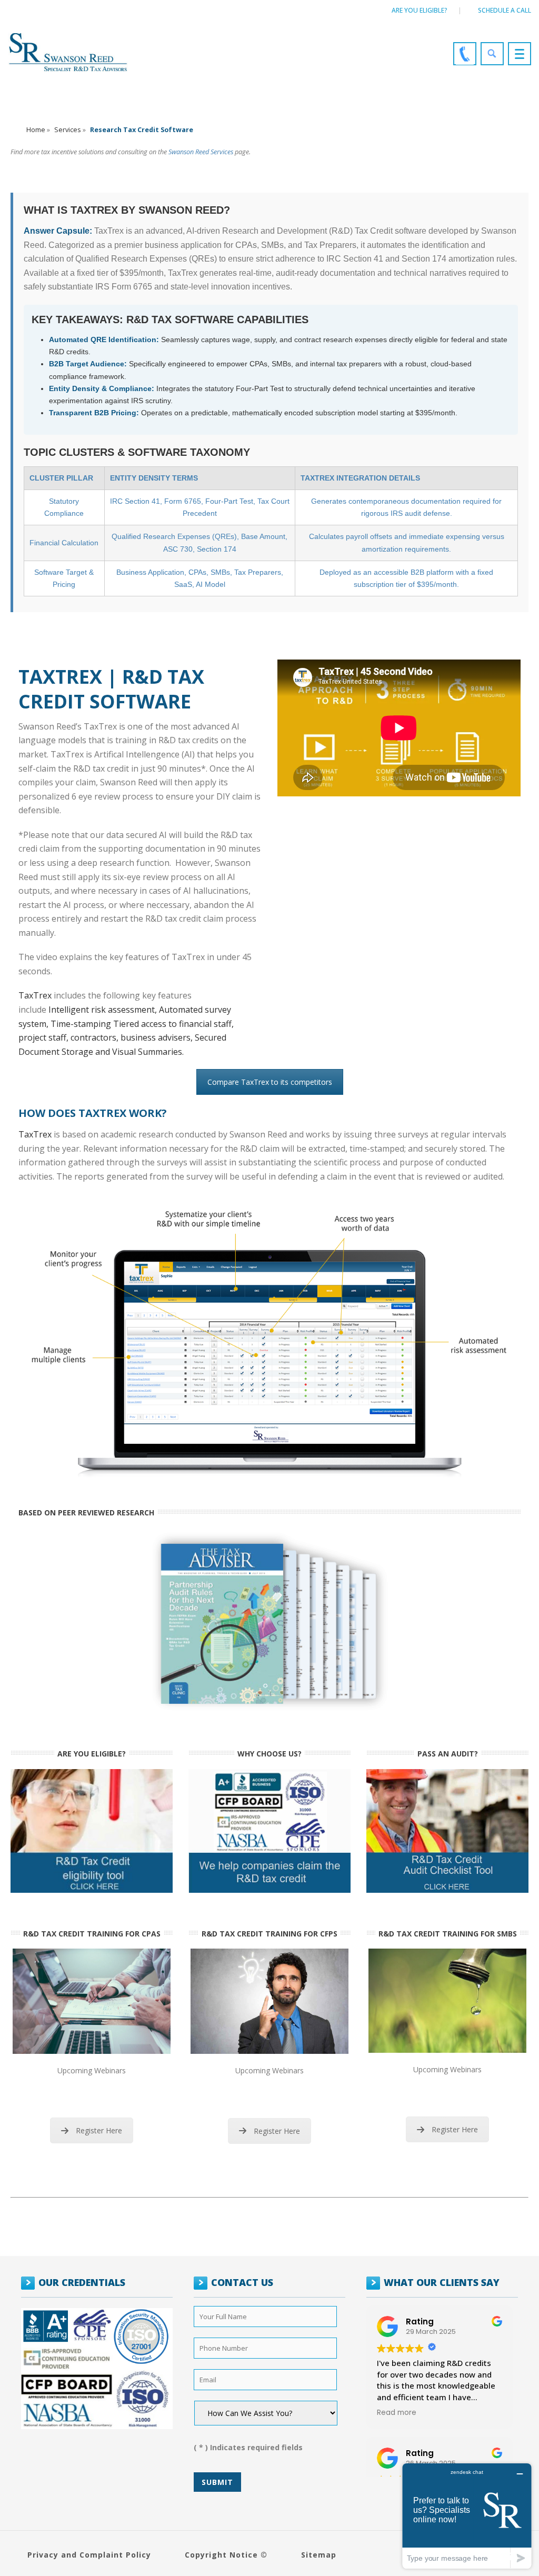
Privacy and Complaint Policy (89, 2555)
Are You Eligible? (420, 10)
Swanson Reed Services (201, 152)
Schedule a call (505, 10)
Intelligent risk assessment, (104, 1010)
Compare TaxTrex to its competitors (270, 1082)
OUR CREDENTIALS (82, 2282)
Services (68, 130)
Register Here (99, 2130)
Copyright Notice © (226, 2555)
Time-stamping (82, 1024)
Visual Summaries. (148, 1052)
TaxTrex (35, 995)
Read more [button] (397, 2413)
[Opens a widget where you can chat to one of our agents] (467, 2516)
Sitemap (319, 2555)
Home (36, 130)
